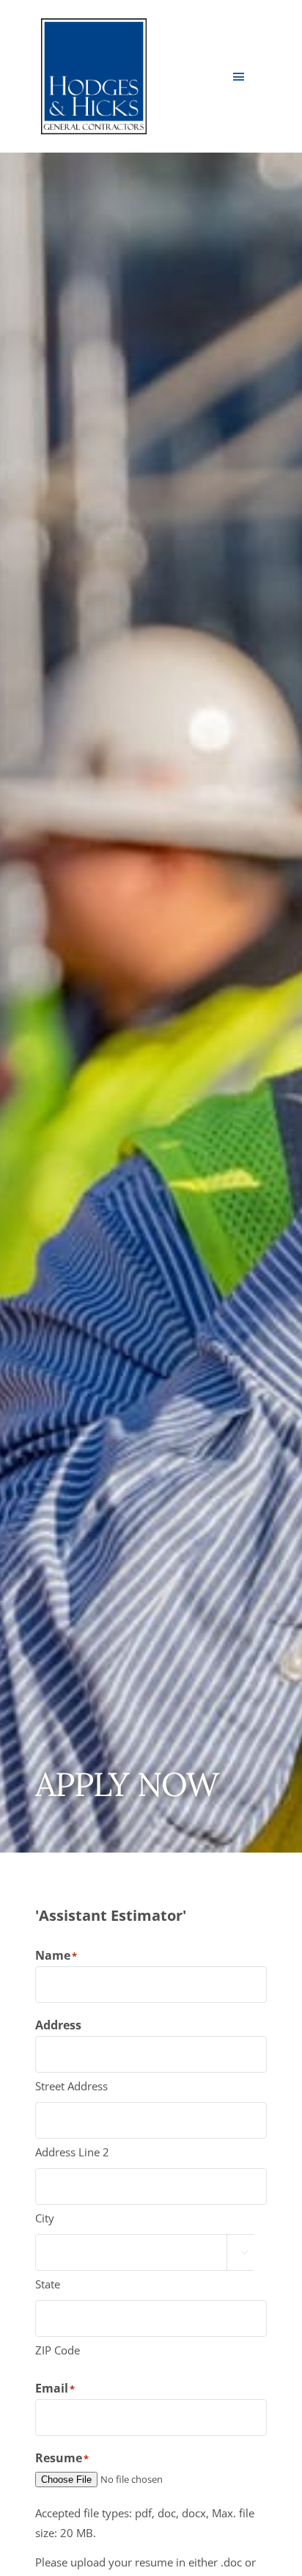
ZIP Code (58, 2350)
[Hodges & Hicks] (94, 23)
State (48, 2284)
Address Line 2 (72, 2152)
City (45, 2218)
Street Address (71, 2086)
